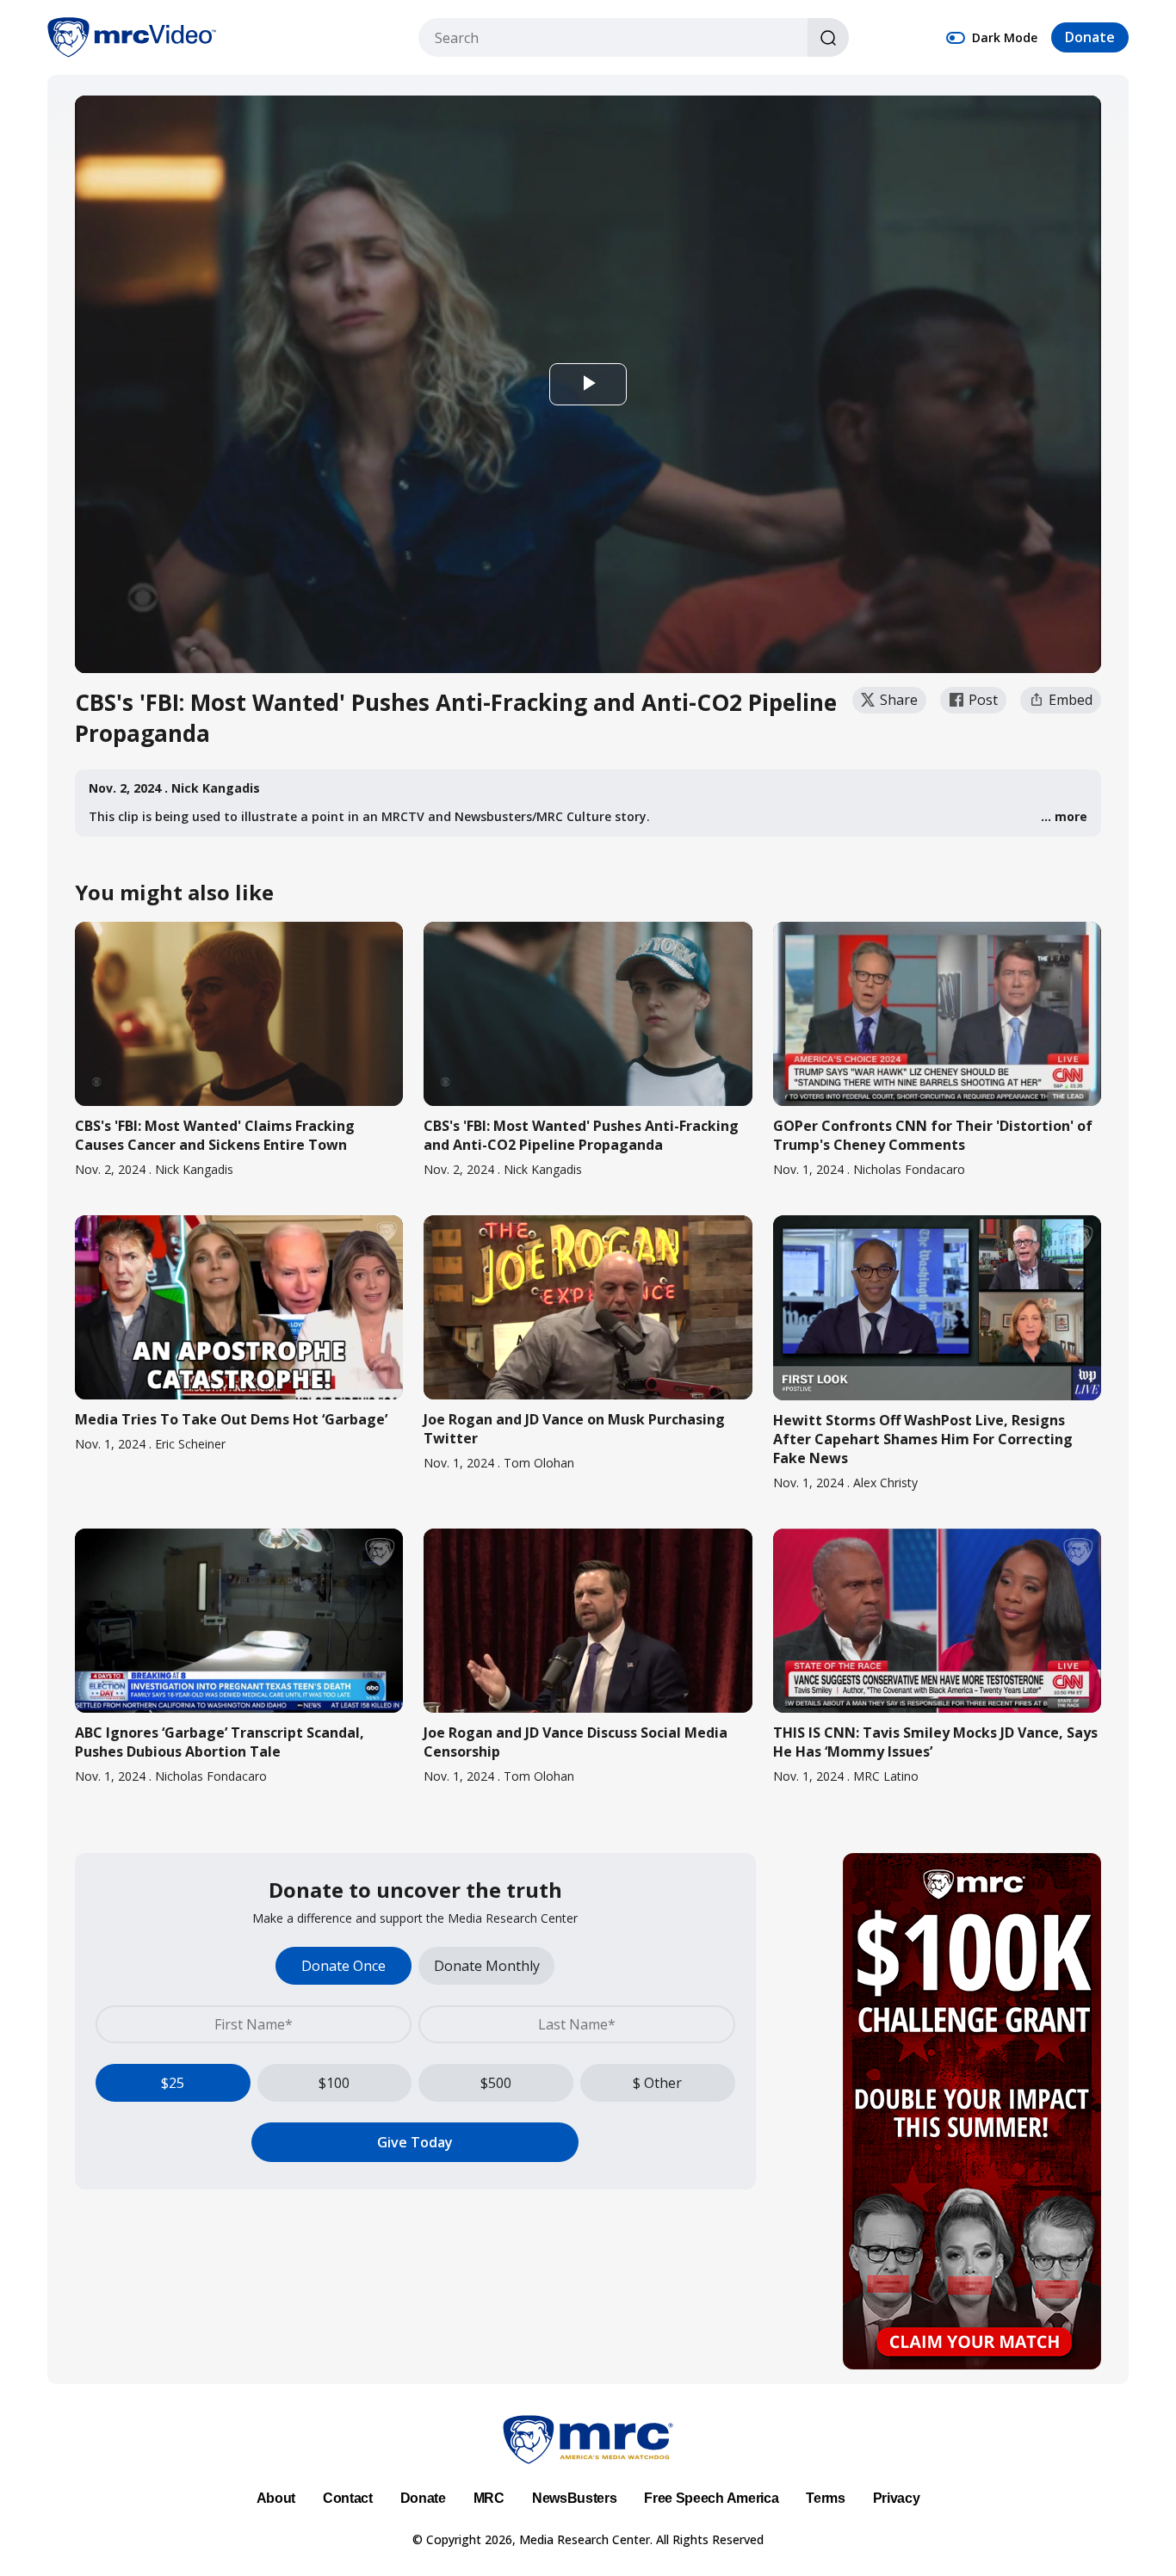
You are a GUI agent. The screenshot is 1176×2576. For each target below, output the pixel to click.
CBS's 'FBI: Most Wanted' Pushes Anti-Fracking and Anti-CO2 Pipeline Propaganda (581, 1135)
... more (1064, 816)
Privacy (897, 2498)
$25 (173, 2083)
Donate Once (344, 1966)
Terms (825, 2498)
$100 (334, 2083)
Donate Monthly (487, 1966)
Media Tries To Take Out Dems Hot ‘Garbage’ (231, 1419)
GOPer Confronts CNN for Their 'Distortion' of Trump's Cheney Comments (933, 1135)
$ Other (657, 2083)
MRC (489, 2498)
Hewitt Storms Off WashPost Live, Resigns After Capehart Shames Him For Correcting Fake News (923, 1439)
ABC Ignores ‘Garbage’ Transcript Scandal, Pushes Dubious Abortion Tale (220, 1742)
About (276, 2498)
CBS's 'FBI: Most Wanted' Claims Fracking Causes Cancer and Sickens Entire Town (215, 1135)
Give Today (415, 2142)
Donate (1090, 38)
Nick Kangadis (216, 788)
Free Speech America (711, 2498)
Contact (348, 2498)
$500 (496, 2083)
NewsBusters (574, 2498)
